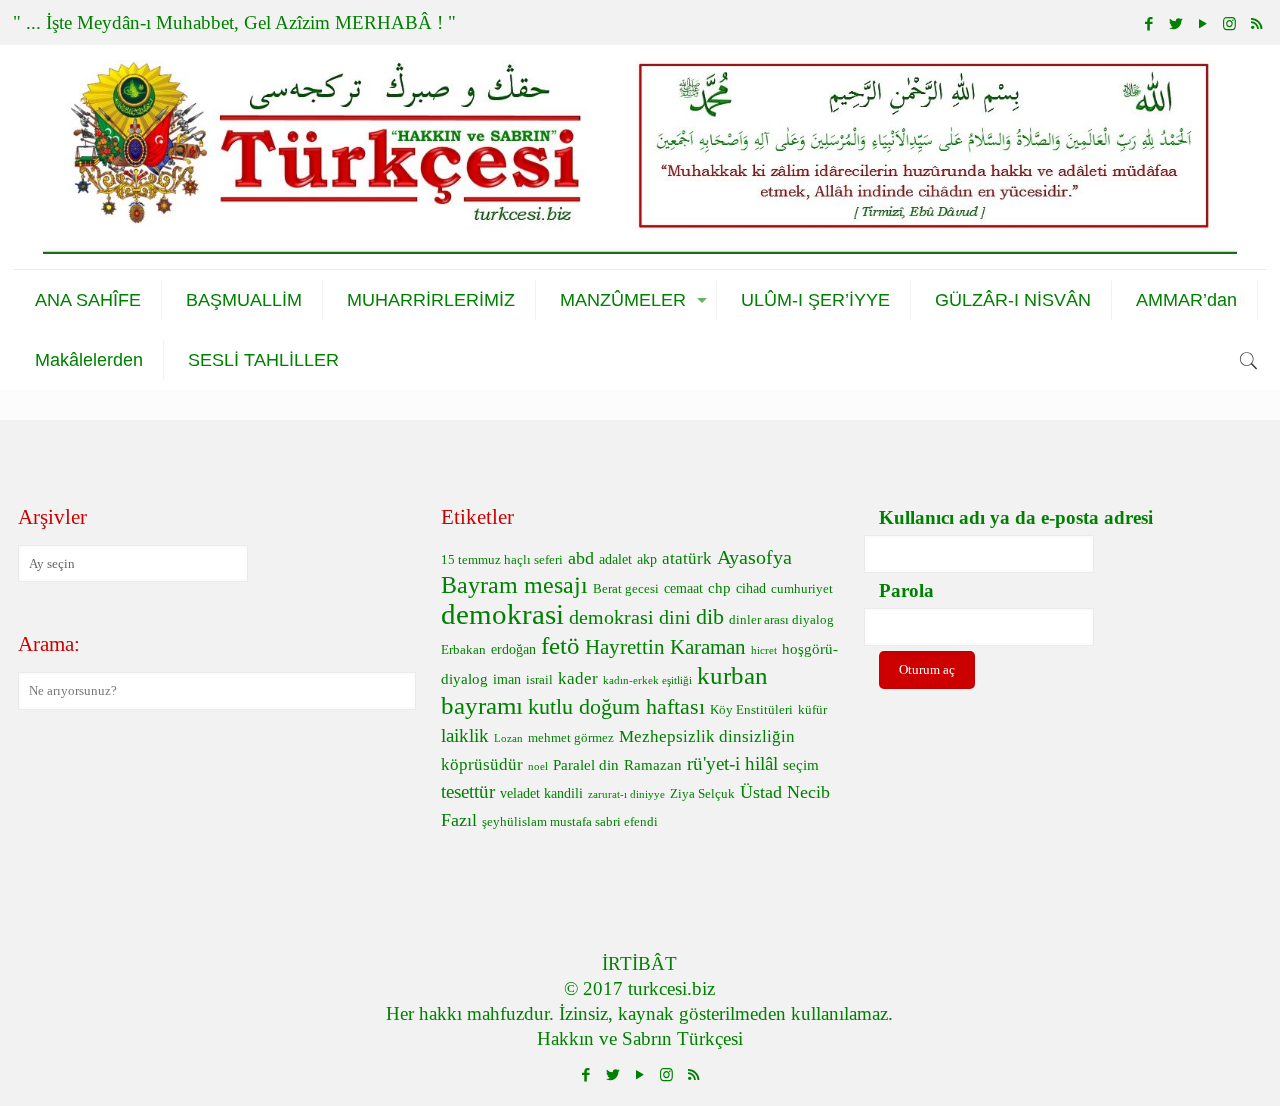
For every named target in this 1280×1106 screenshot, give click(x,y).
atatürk (687, 558)
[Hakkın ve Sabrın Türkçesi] (640, 157)
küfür (812, 710)
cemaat (683, 588)
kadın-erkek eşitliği (647, 680)
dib (710, 616)
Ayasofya (754, 557)
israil (539, 680)
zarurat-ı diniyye (626, 794)
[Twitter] (1175, 24)
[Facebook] (1148, 24)
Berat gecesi (626, 589)
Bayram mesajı (514, 585)
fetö (560, 645)
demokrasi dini (630, 617)
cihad (751, 588)
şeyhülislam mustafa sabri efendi (570, 822)
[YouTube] (1202, 24)
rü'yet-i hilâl (732, 763)
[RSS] (1256, 24)
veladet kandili (541, 793)
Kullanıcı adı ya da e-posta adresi (1016, 517)
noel (538, 766)
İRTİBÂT (639, 963)
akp (647, 559)
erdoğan (513, 649)
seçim (801, 764)
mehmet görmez (571, 738)
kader (578, 678)
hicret (764, 650)
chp (719, 587)
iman (507, 679)
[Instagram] (1229, 24)
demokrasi (502, 614)
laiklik (465, 735)
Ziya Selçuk (702, 794)
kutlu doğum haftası (616, 706)
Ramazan (653, 764)
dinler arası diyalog (781, 620)
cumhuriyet (802, 589)
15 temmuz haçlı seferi (502, 560)
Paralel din (586, 764)
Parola (906, 590)
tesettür (468, 791)
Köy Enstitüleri (751, 710)
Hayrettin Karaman (665, 647)
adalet (615, 559)
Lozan (508, 738)
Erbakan (463, 650)
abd (581, 558)
